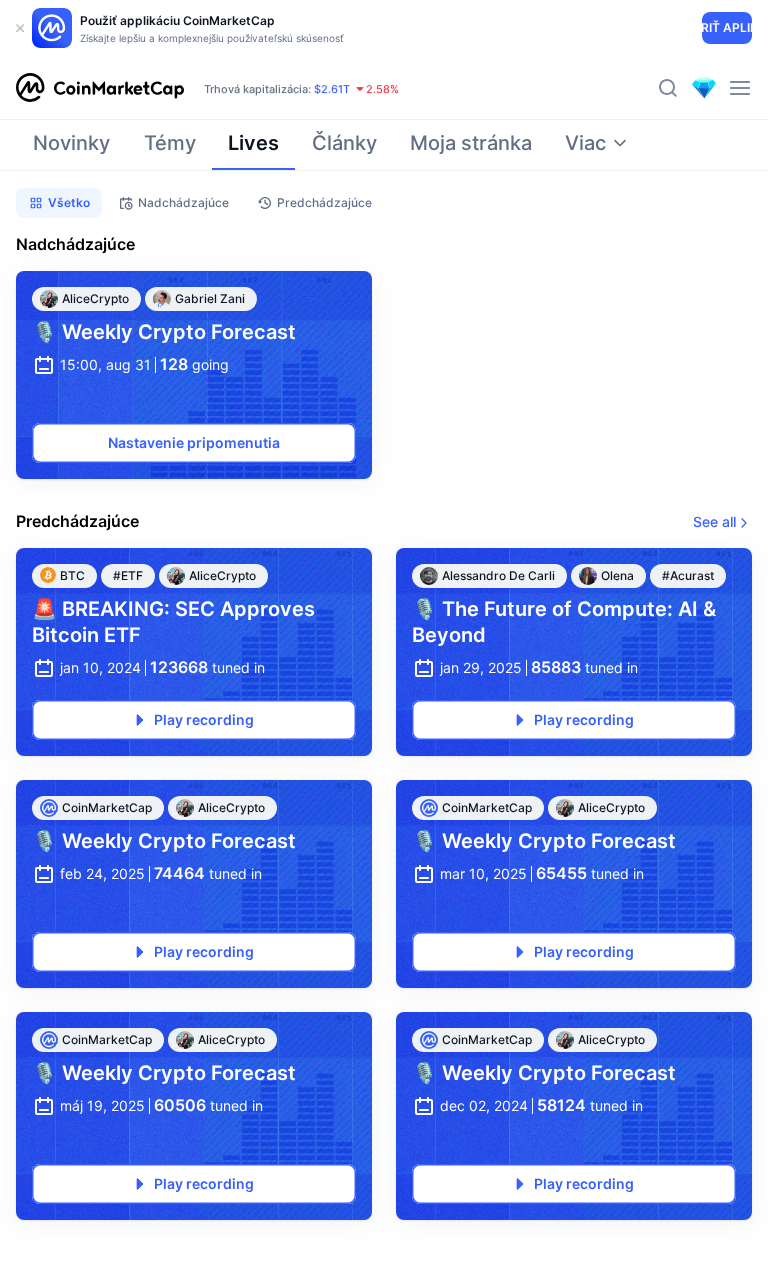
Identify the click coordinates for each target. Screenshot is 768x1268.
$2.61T (332, 89)
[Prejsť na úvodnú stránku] (100, 88)
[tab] (71, 149)
